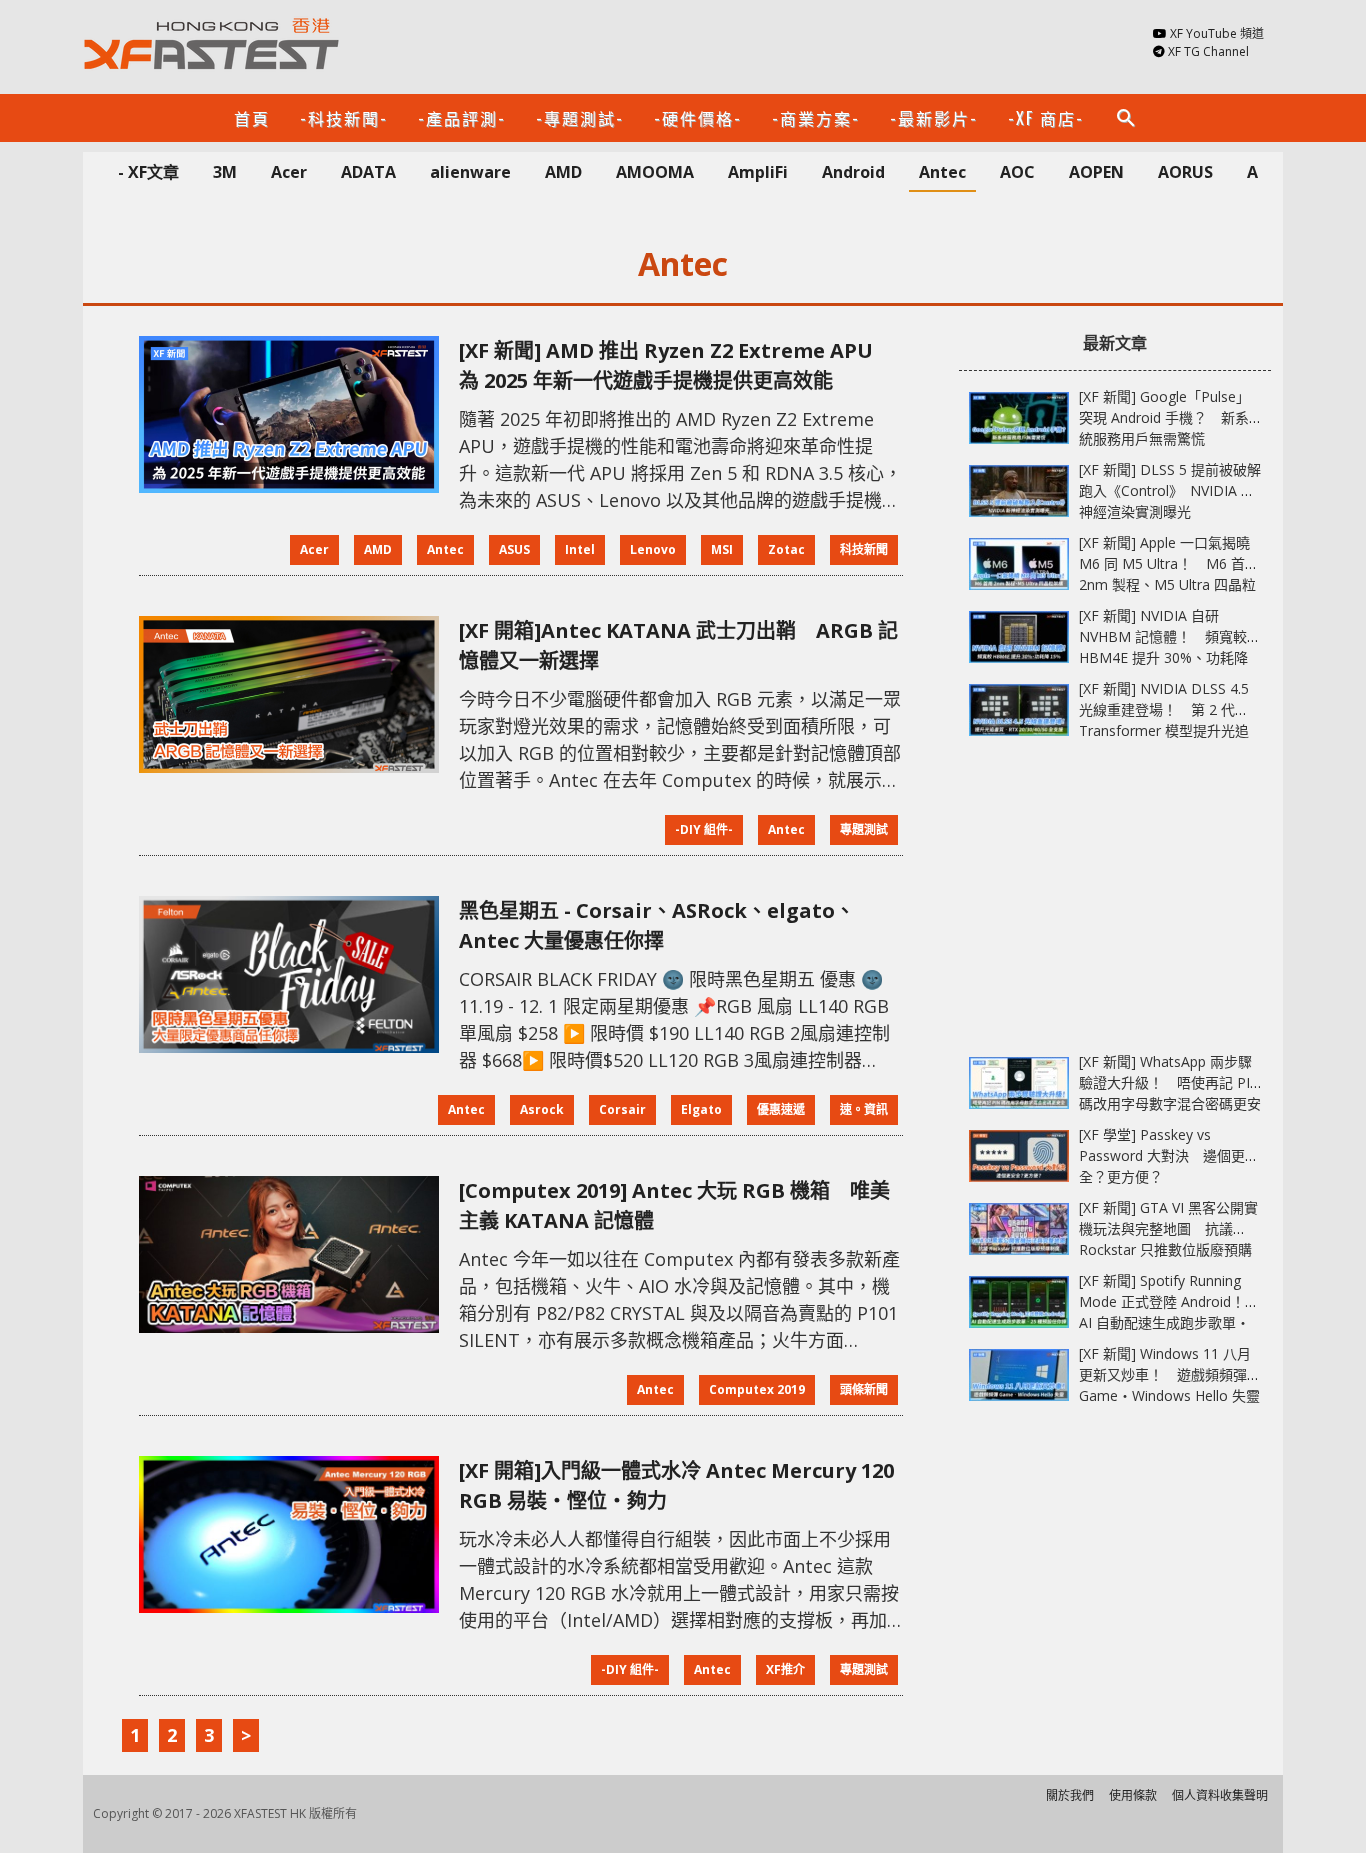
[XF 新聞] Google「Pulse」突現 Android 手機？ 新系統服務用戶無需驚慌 (1164, 417)
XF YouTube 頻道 (1217, 33)
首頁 (252, 118)
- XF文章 (148, 172)
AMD (563, 172)
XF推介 (785, 1669)
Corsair (622, 1109)
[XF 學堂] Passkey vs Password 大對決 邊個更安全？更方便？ (1169, 1155)
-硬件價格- (698, 118)
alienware (470, 172)
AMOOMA (655, 172)
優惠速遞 (781, 1109)
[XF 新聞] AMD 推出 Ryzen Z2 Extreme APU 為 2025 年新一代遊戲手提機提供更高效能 (676, 365)
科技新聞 (864, 549)
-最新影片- (934, 118)
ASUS (514, 549)
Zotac (786, 549)
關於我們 (1070, 1795)
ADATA (368, 172)
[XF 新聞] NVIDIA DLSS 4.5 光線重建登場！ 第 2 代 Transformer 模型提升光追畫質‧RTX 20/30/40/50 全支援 (1164, 730)
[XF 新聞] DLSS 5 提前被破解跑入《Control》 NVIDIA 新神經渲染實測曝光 (1170, 490)
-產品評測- (462, 118)
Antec (942, 172)
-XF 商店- (1046, 118)
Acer (289, 172)
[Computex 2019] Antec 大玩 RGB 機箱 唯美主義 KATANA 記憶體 (674, 1205)
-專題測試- (580, 118)
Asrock (542, 1109)
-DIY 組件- (704, 829)
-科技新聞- (344, 118)
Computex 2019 (757, 1389)
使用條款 (1133, 1795)
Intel (580, 549)
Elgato (701, 1109)
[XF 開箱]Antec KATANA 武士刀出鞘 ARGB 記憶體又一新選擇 (678, 645)
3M (225, 172)
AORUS (1185, 172)
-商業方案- (816, 118)
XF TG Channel (1208, 51)
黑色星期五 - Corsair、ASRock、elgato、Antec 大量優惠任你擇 (657, 925)
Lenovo (653, 549)
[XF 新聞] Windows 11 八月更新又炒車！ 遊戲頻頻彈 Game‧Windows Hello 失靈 (1169, 1374)
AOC (1017, 172)
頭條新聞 (864, 1389)
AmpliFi (758, 172)
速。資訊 (864, 1109)
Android (853, 172)
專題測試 (864, 829)
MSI (722, 549)
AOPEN (1096, 172)
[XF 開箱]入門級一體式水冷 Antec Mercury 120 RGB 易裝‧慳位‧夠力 (676, 1485)
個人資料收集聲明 (1220, 1795)
